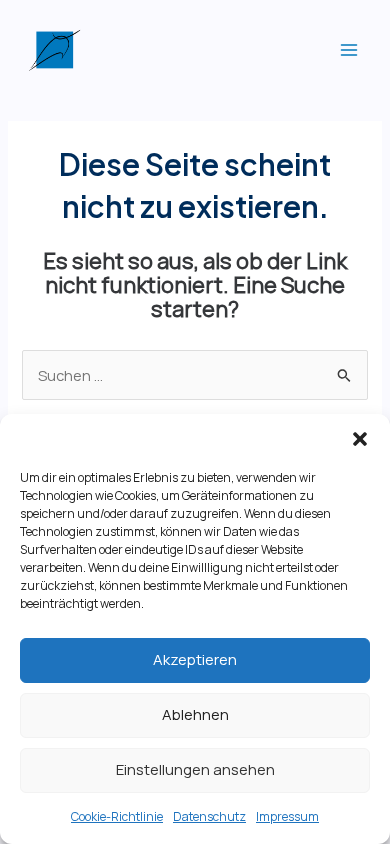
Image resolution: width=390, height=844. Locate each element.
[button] (360, 439)
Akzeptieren (195, 659)
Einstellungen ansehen (195, 769)
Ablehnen (195, 714)
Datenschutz (209, 816)
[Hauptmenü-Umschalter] (349, 50)
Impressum (287, 816)
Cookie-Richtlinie (117, 816)
